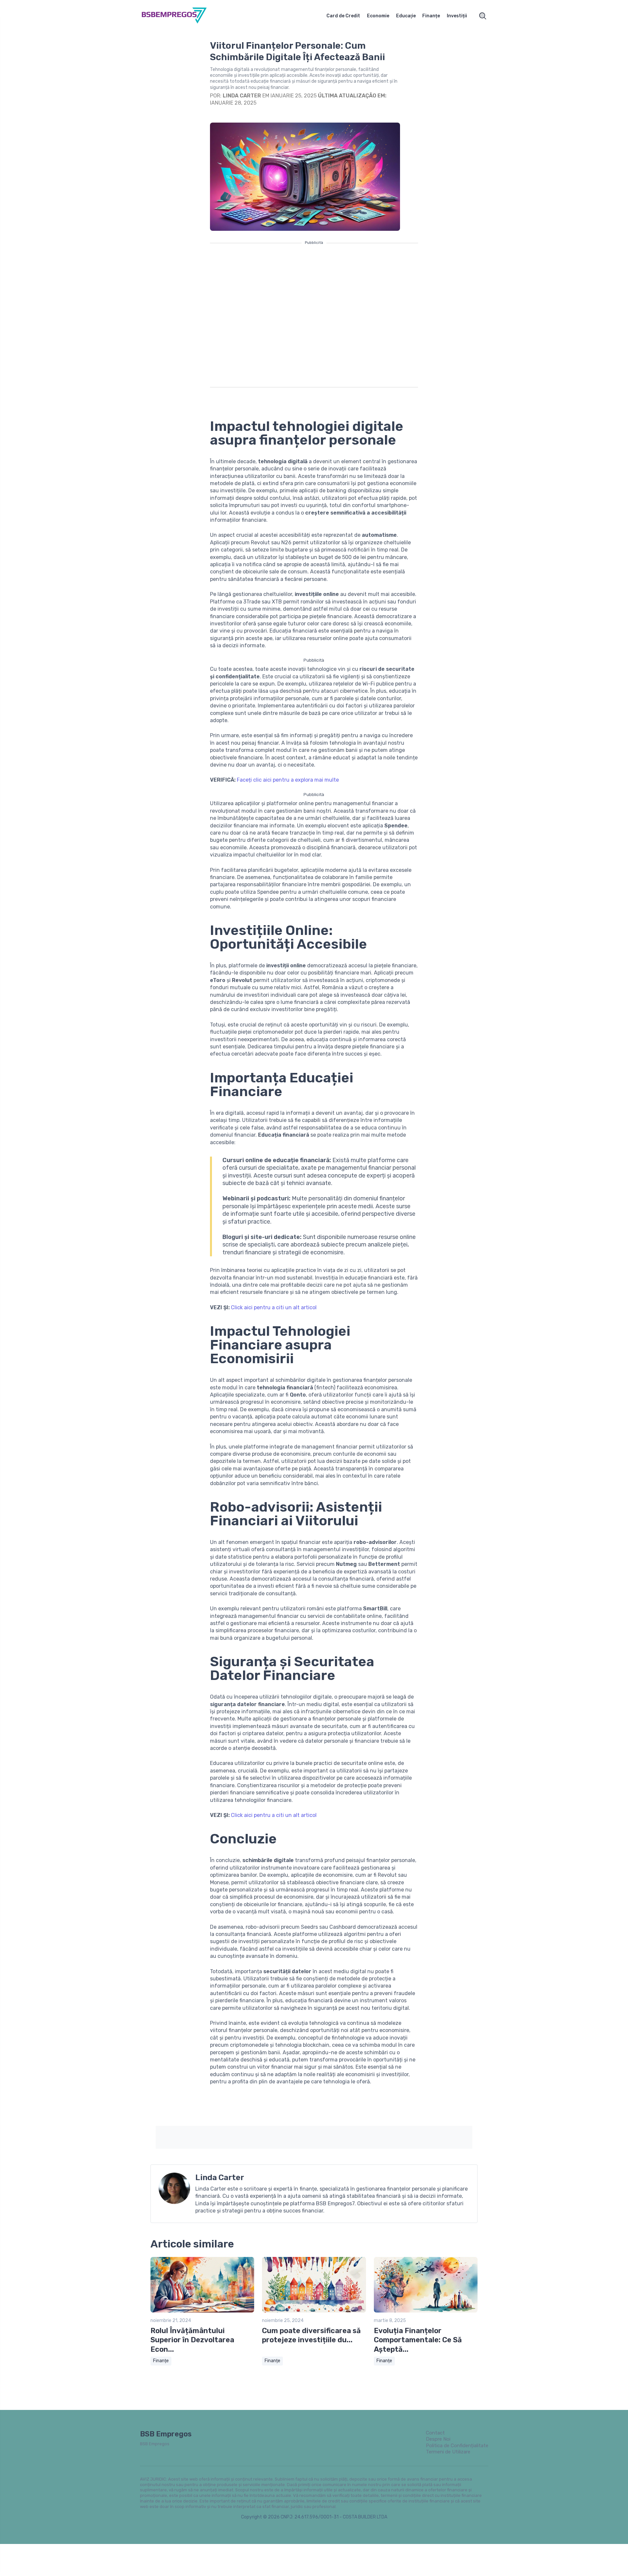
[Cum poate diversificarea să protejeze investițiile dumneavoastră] (314, 2311)
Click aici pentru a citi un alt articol (274, 1307)
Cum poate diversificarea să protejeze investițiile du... (311, 2335)
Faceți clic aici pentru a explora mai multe (288, 780)
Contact (435, 2433)
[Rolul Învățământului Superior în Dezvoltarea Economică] (202, 2311)
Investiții (457, 16)
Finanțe (431, 16)
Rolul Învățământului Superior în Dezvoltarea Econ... (192, 2340)
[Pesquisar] (483, 16)
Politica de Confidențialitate (457, 2446)
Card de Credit (343, 16)
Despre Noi (438, 2439)
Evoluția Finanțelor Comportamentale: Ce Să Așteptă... (418, 2340)
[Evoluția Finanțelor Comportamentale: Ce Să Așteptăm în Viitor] (426, 2311)
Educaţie (406, 16)
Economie (378, 16)
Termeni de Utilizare (448, 2452)
